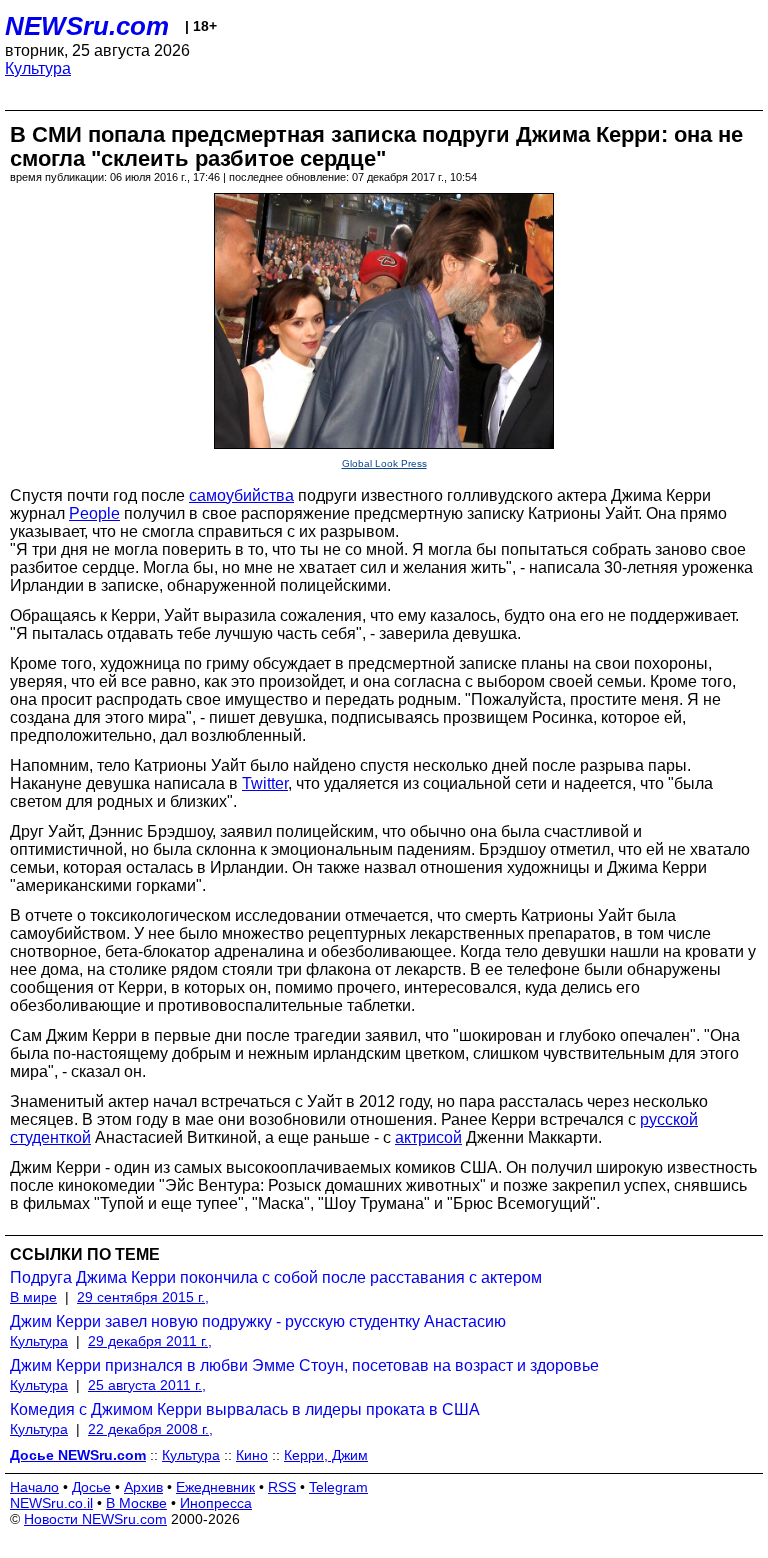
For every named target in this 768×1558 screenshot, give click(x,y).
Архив (143, 1487)
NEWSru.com (87, 26)
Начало (34, 1487)
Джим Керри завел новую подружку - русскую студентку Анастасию (258, 1321)
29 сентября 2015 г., (143, 1297)
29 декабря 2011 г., (150, 1341)
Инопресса (216, 1503)
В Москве (136, 1503)
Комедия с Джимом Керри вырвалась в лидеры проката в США (245, 1409)
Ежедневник (215, 1487)
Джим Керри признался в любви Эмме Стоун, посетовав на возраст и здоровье (304, 1365)
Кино (252, 1455)
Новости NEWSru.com (95, 1519)
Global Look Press (384, 463)
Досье (91, 1487)
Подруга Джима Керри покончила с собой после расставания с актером (276, 1277)
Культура (38, 68)
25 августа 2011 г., (147, 1385)
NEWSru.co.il (51, 1503)
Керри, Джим (326, 1455)
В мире (33, 1297)
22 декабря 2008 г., (150, 1429)
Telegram (338, 1487)
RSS (282, 1487)
